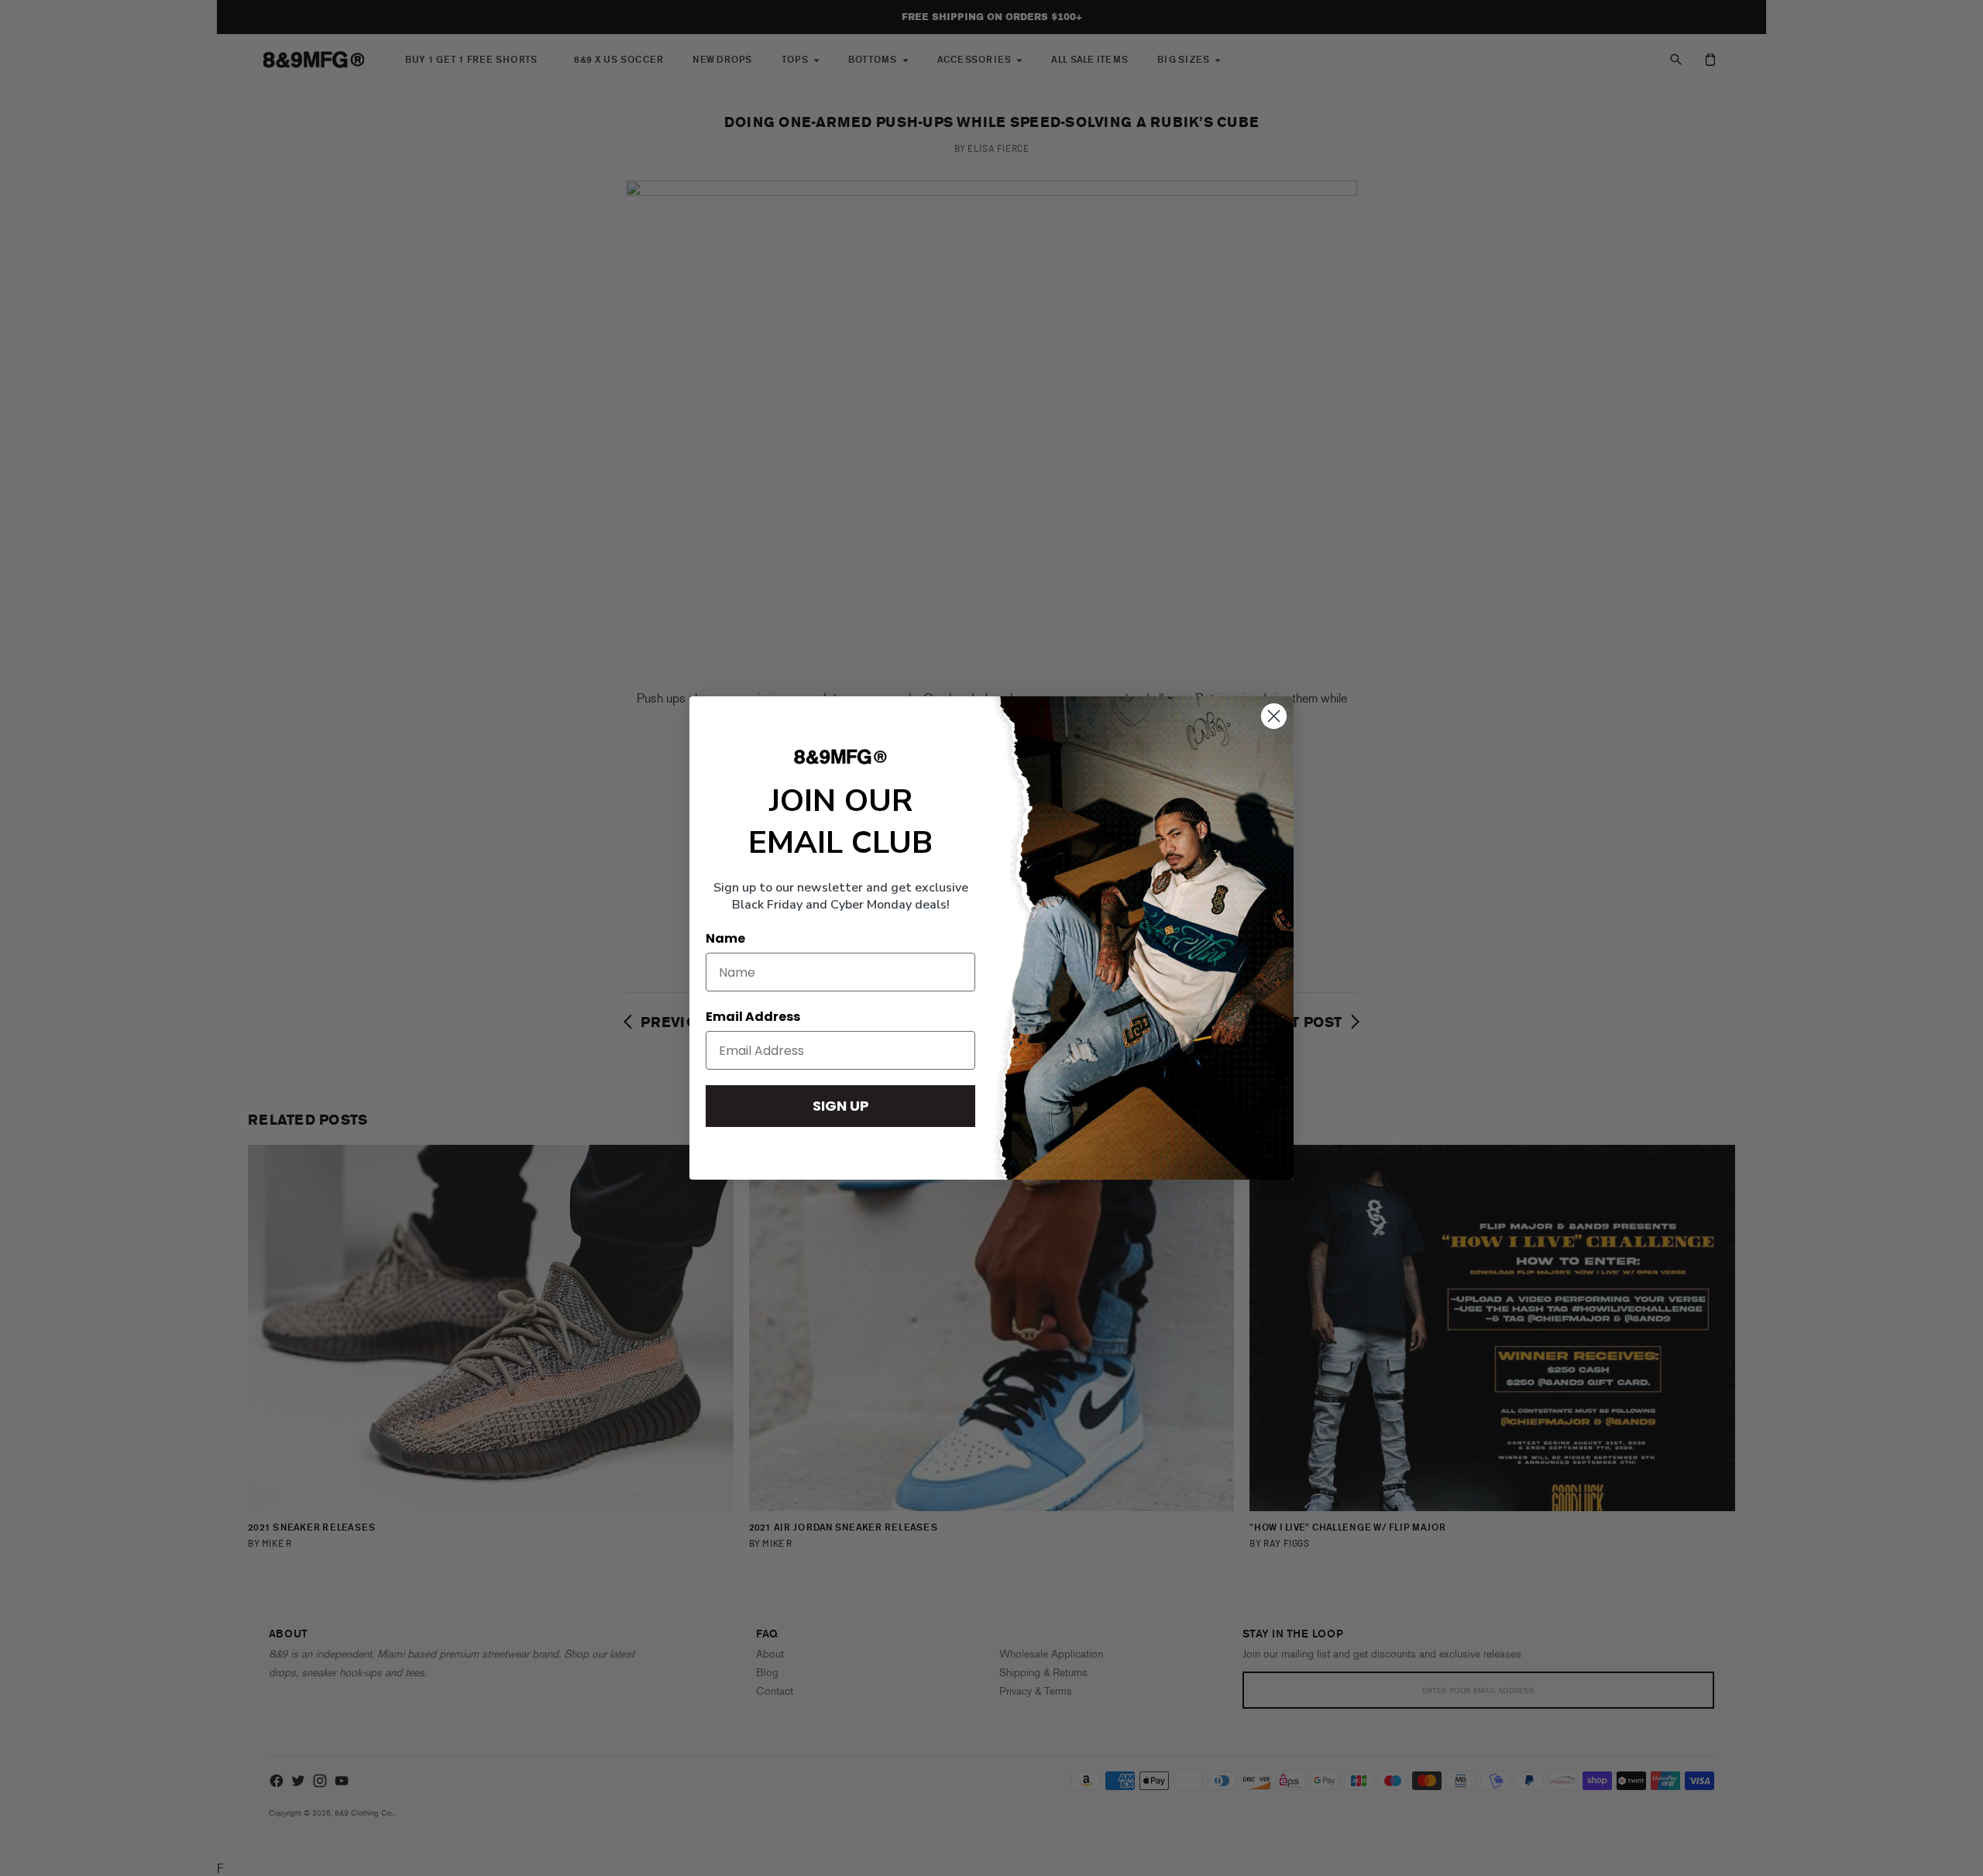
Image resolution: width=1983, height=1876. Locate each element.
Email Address (753, 1017)
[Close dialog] (1274, 716)
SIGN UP (841, 1106)
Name (725, 938)
